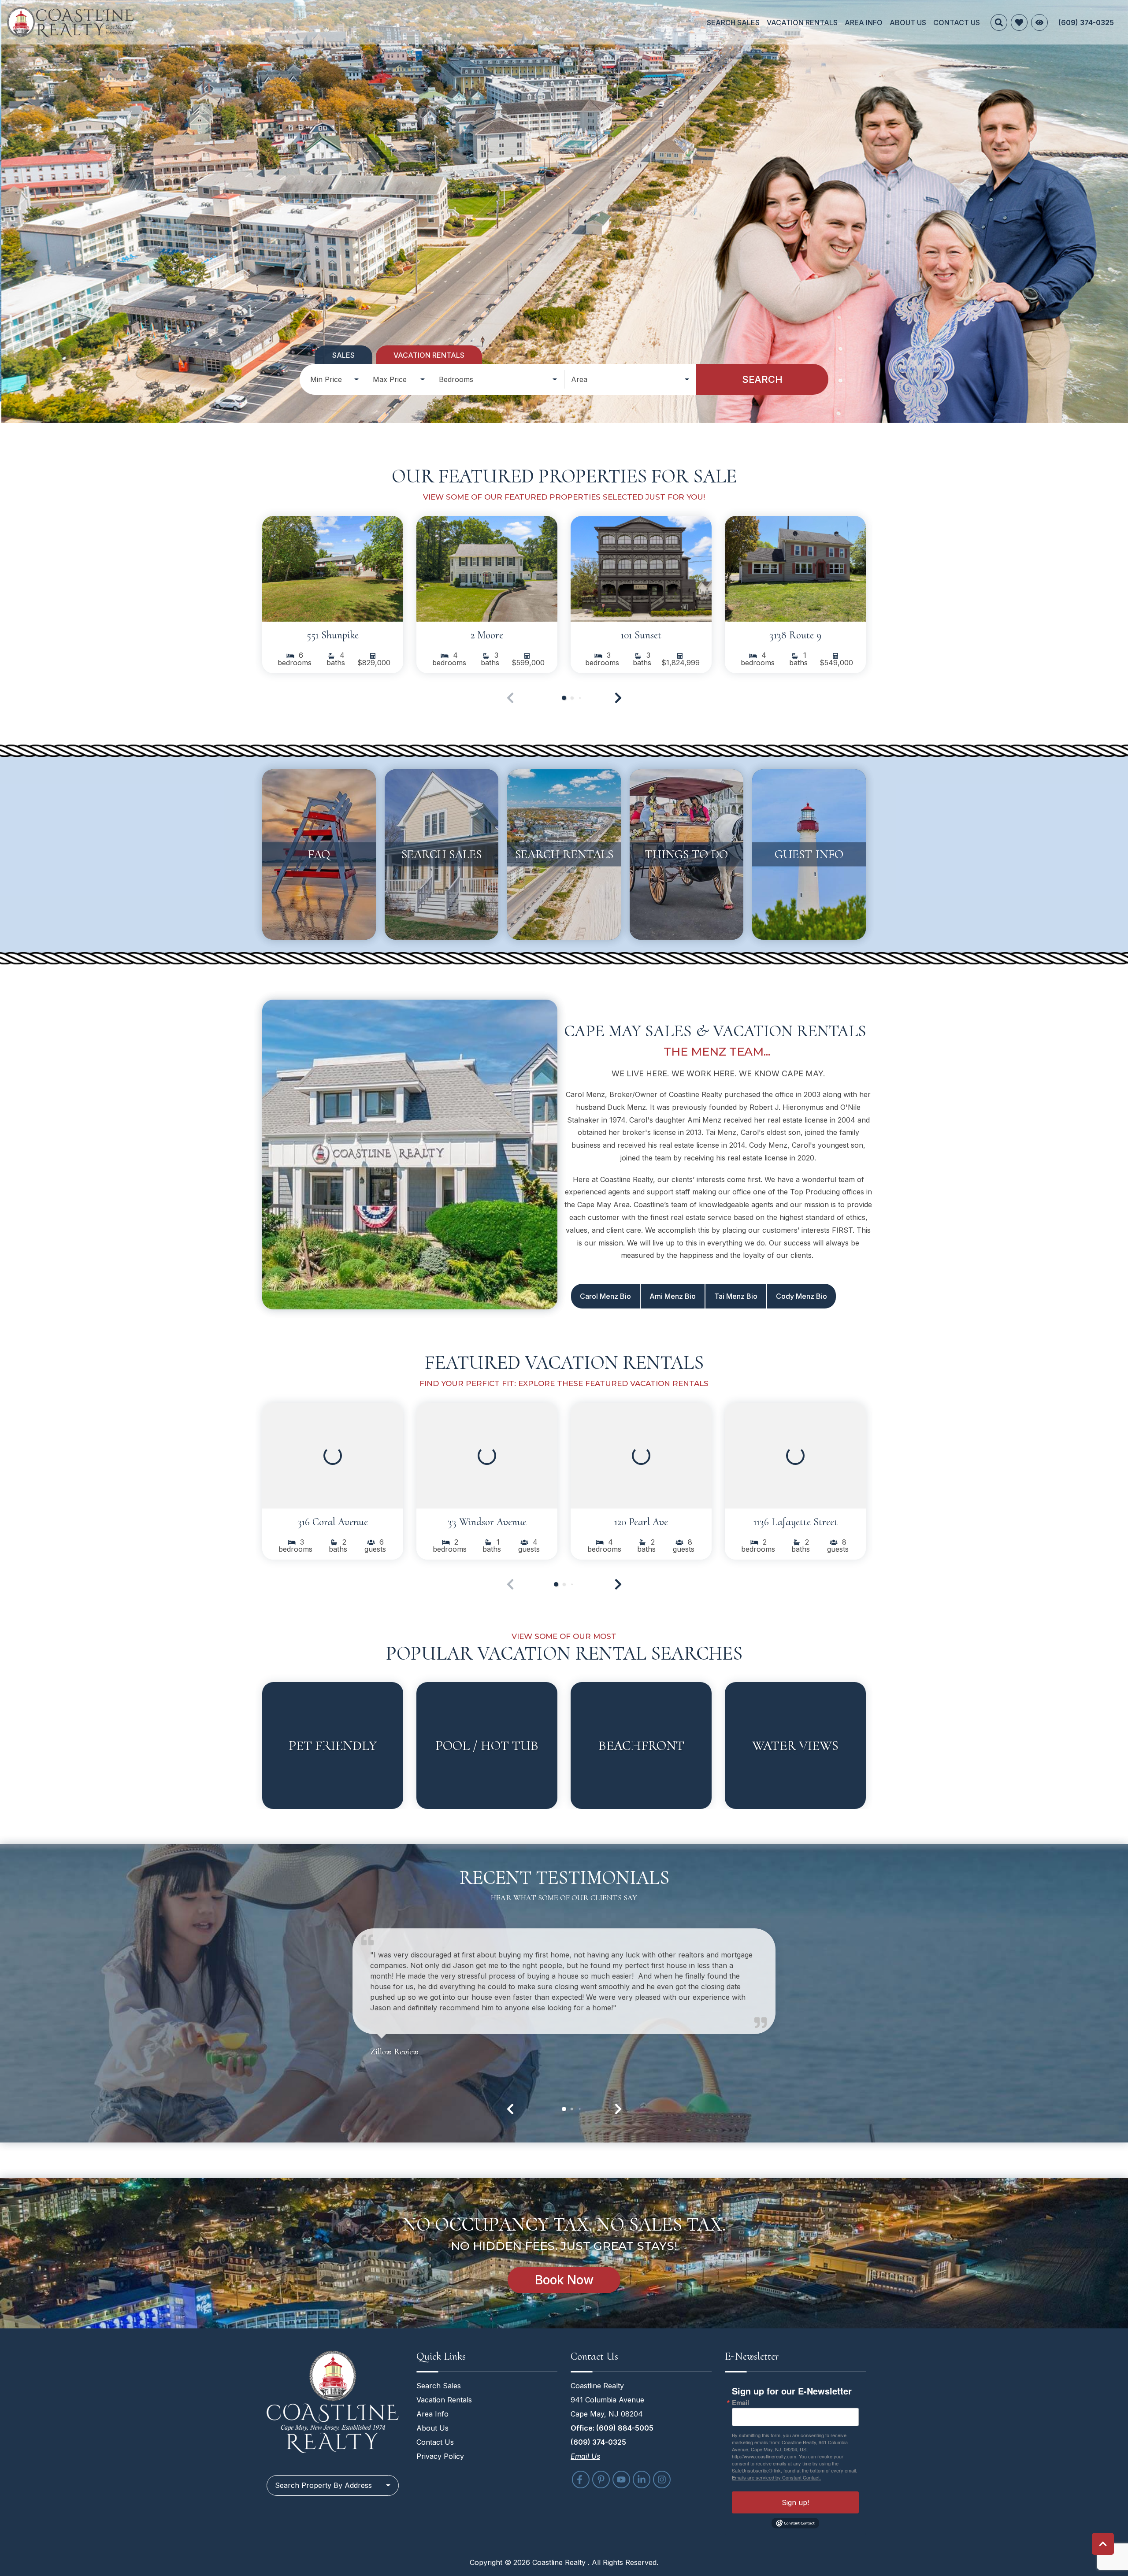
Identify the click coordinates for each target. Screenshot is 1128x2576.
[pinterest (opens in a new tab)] (601, 2480)
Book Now (564, 2280)
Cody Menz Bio (801, 1296)
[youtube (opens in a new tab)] (621, 2480)
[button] (618, 698)
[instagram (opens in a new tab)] (662, 2480)
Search (762, 379)
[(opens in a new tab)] (333, 569)
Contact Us (957, 22)
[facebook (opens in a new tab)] (581, 2480)
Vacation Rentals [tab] (429, 355)
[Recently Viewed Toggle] (1039, 22)
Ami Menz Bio (673, 1296)
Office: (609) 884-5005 (612, 2428)
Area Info (864, 22)
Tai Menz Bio (736, 1296)
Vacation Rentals (802, 22)
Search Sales (733, 22)
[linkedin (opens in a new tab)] (642, 2480)
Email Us (585, 2456)
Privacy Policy (440, 2456)
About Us (908, 22)
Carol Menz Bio (605, 1296)
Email (740, 2403)
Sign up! (795, 2502)
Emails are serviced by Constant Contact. (776, 2477)
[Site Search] (999, 22)
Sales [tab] (343, 355)
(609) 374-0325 (598, 2442)
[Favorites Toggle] (1019, 22)
